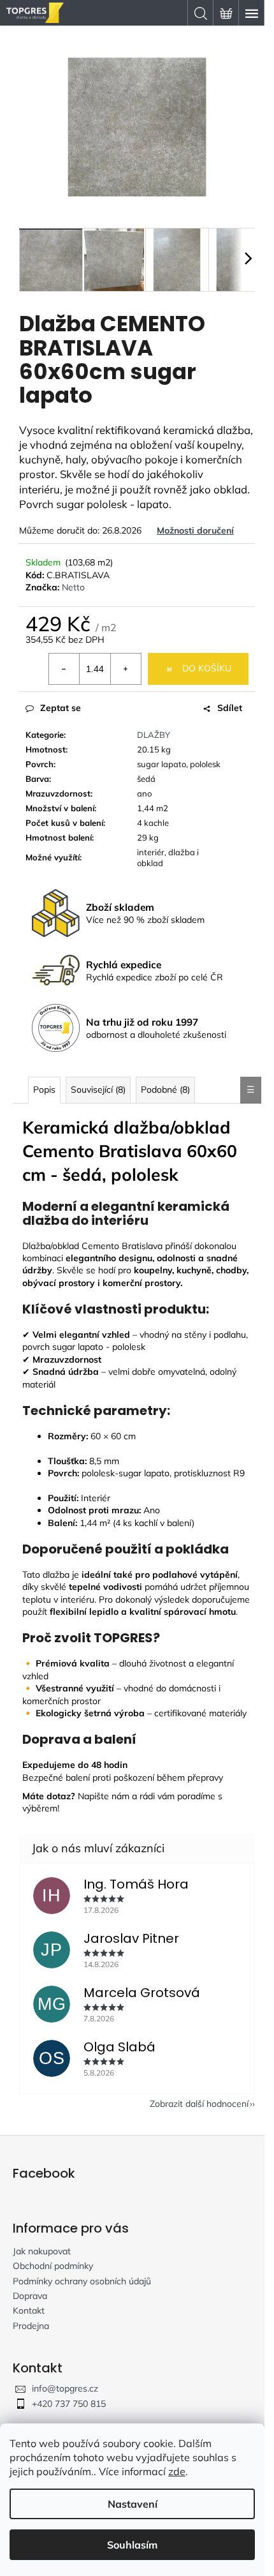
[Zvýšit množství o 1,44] (126, 669)
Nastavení (133, 2504)
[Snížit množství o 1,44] (64, 669)
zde (177, 2471)
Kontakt (29, 2310)
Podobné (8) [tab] (165, 1090)
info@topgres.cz (65, 2388)
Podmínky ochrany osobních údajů (82, 2281)
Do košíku (207, 668)
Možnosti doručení (195, 530)
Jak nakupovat (42, 2251)
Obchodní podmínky (53, 2266)
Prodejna (31, 2326)
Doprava (30, 2296)
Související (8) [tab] (98, 1090)
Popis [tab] (44, 1090)
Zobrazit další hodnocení (199, 2104)
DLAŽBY (154, 735)
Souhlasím (132, 2545)
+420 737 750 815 (69, 2404)
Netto (73, 587)
